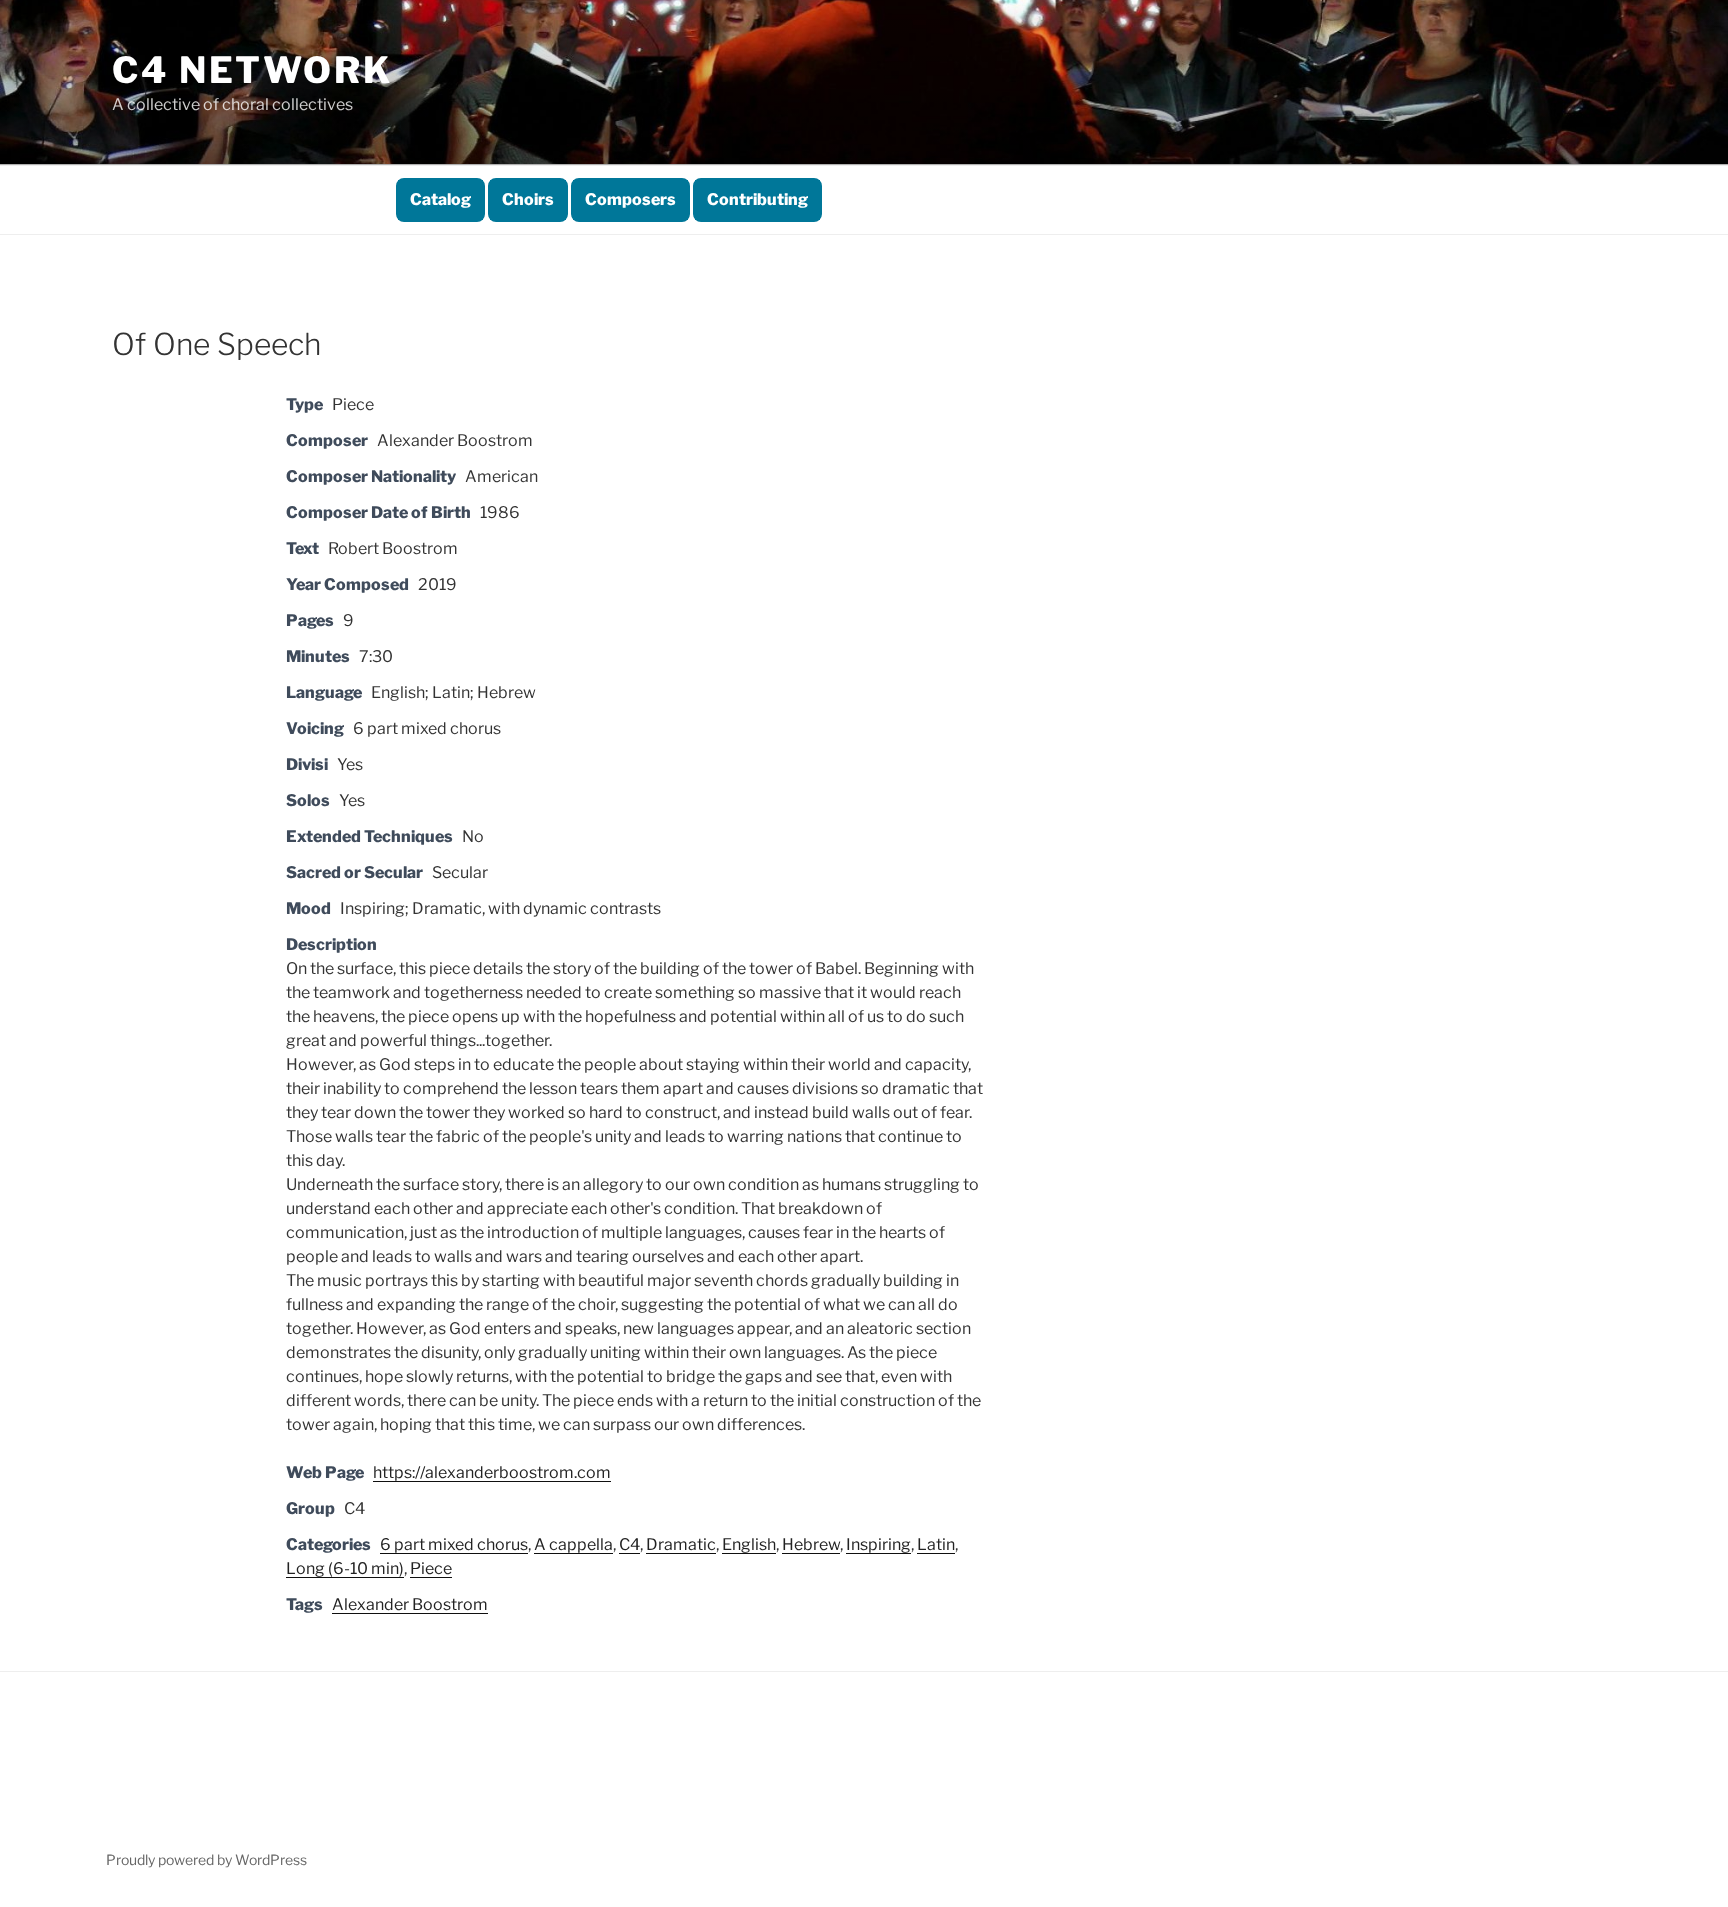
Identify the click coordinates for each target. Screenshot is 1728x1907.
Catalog (440, 199)
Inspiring (878, 1544)
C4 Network (252, 70)
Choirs (528, 199)
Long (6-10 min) (345, 1568)
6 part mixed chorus (454, 1544)
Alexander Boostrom (410, 1604)
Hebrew (811, 1544)
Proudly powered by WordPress (206, 1859)
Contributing (757, 199)
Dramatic (681, 1544)
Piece (431, 1568)
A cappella (573, 1544)
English (749, 1544)
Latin (936, 1544)
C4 (629, 1544)
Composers (630, 199)
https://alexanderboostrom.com (492, 1472)
